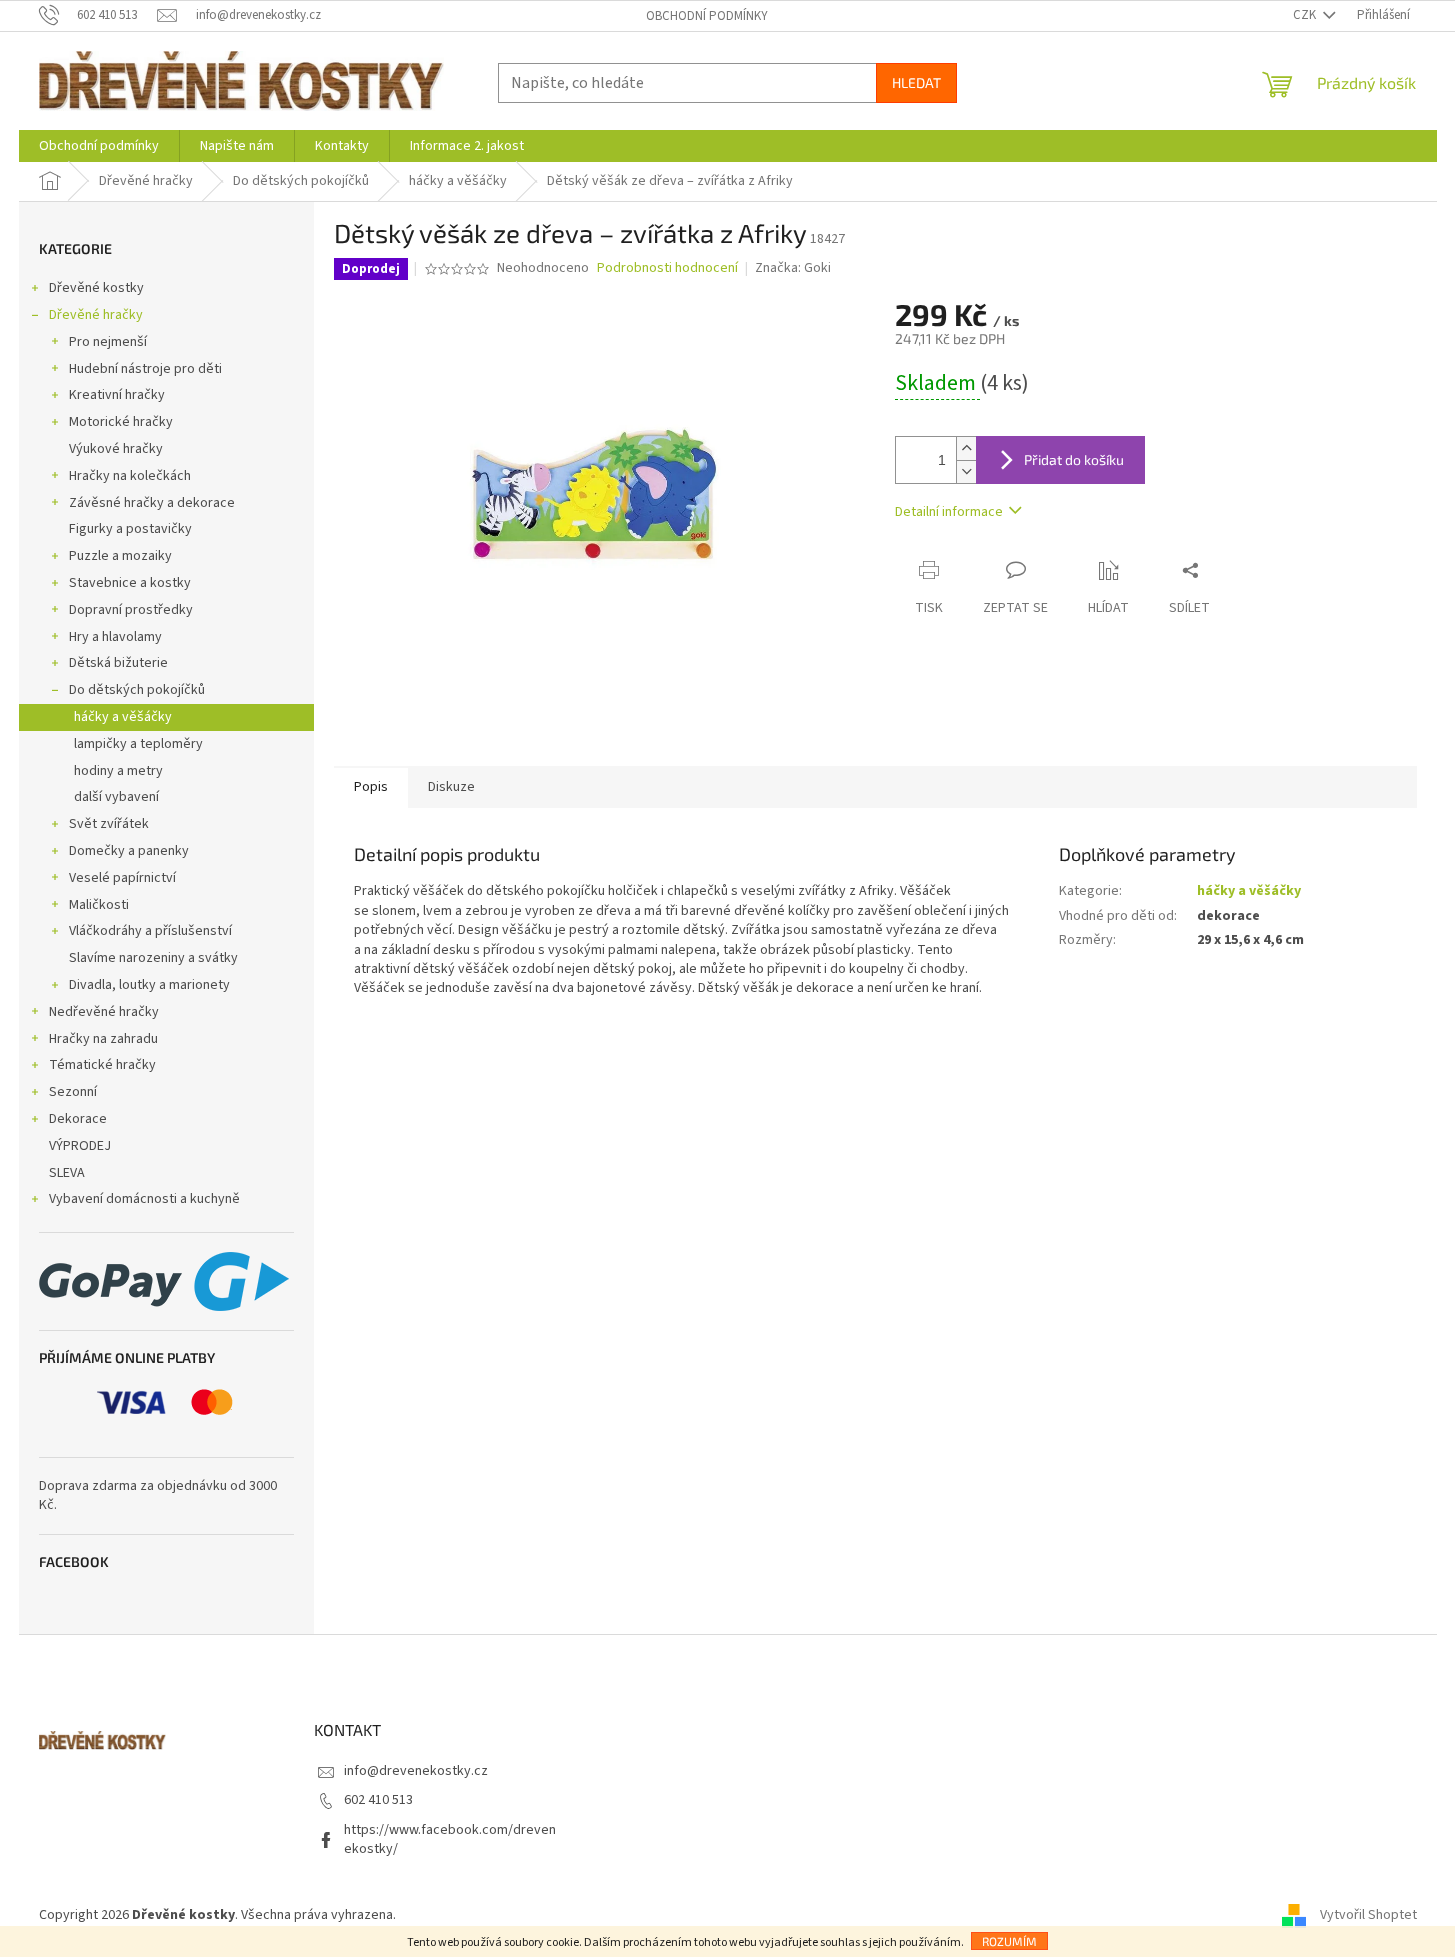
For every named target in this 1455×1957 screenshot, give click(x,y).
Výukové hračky (116, 449)
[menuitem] (99, 146)
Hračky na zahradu (103, 1039)
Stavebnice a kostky (130, 583)
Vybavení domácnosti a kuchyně (144, 1199)
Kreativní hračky (117, 395)
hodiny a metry (118, 771)
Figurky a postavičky (130, 529)
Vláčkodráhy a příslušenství (150, 931)
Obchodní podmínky (707, 16)
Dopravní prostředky (131, 610)
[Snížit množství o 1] (966, 471)
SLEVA (67, 1173)
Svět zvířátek (109, 824)
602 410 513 (378, 1800)
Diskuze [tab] (451, 787)
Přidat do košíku (1074, 459)
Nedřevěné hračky (104, 1012)
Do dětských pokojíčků (137, 690)
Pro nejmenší (108, 342)
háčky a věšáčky (123, 717)
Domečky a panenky (129, 851)
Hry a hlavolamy (115, 637)
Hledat (916, 82)
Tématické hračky (102, 1065)
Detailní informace (949, 512)
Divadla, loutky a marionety (149, 985)
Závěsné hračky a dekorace (152, 503)
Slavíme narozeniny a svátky (153, 958)
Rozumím (1009, 1941)
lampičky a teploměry (138, 744)
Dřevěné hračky (96, 315)
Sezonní (73, 1092)
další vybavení (116, 797)
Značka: (793, 268)
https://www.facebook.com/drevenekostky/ (450, 1839)
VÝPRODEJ (80, 1146)
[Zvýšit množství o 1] (966, 448)
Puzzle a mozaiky (120, 556)
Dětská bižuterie (118, 663)
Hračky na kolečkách (130, 476)
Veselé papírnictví (122, 878)
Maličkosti (99, 905)
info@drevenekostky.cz (416, 1771)
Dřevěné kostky (96, 288)
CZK (1306, 15)
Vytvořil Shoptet (1368, 1915)
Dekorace (78, 1119)
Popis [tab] (371, 787)
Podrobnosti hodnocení (667, 268)
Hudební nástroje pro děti (145, 369)
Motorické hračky (121, 422)
